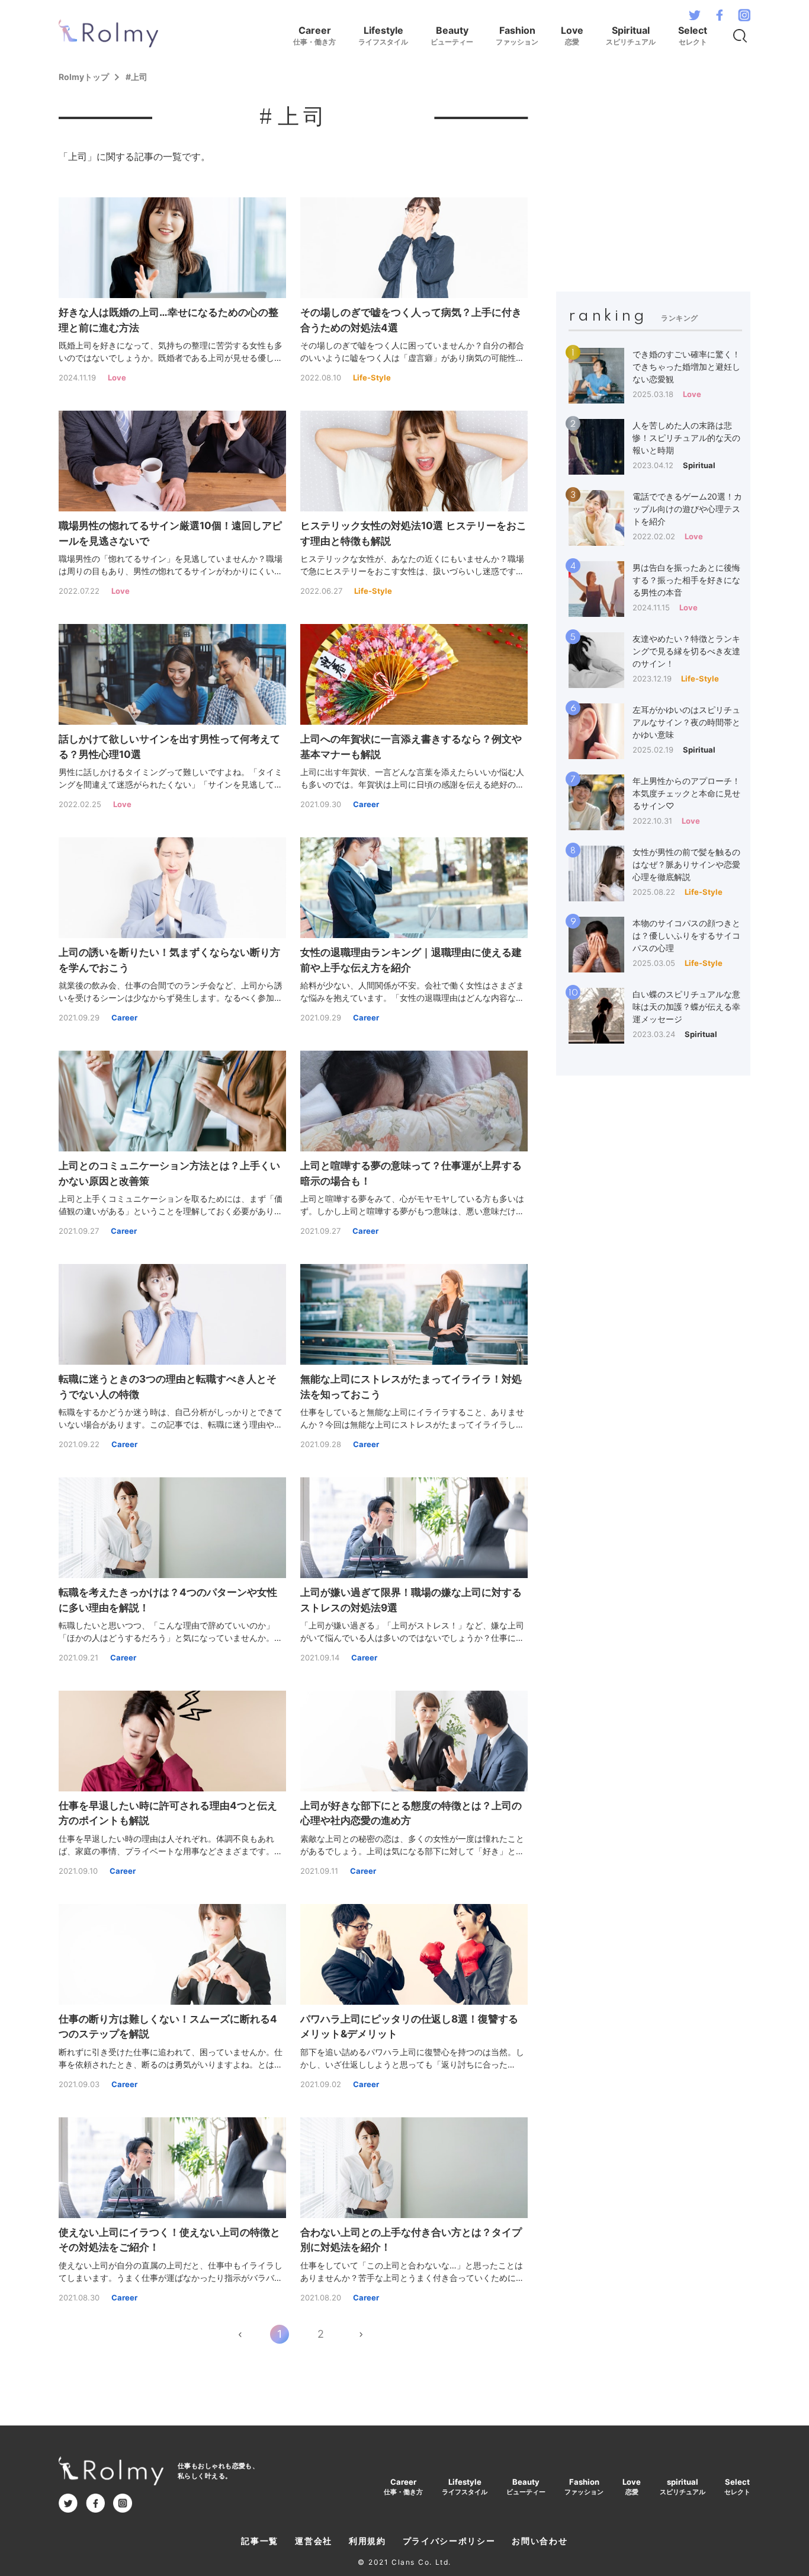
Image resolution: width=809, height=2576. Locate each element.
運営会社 (314, 2541)
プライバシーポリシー (449, 2541)
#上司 (137, 77)
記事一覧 (260, 2541)
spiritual (683, 2487)
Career (314, 35)
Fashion (517, 35)
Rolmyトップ (84, 77)
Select (693, 35)
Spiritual (631, 35)
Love (572, 35)
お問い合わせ (540, 2541)
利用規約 (367, 2541)
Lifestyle (383, 35)
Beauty (452, 35)
